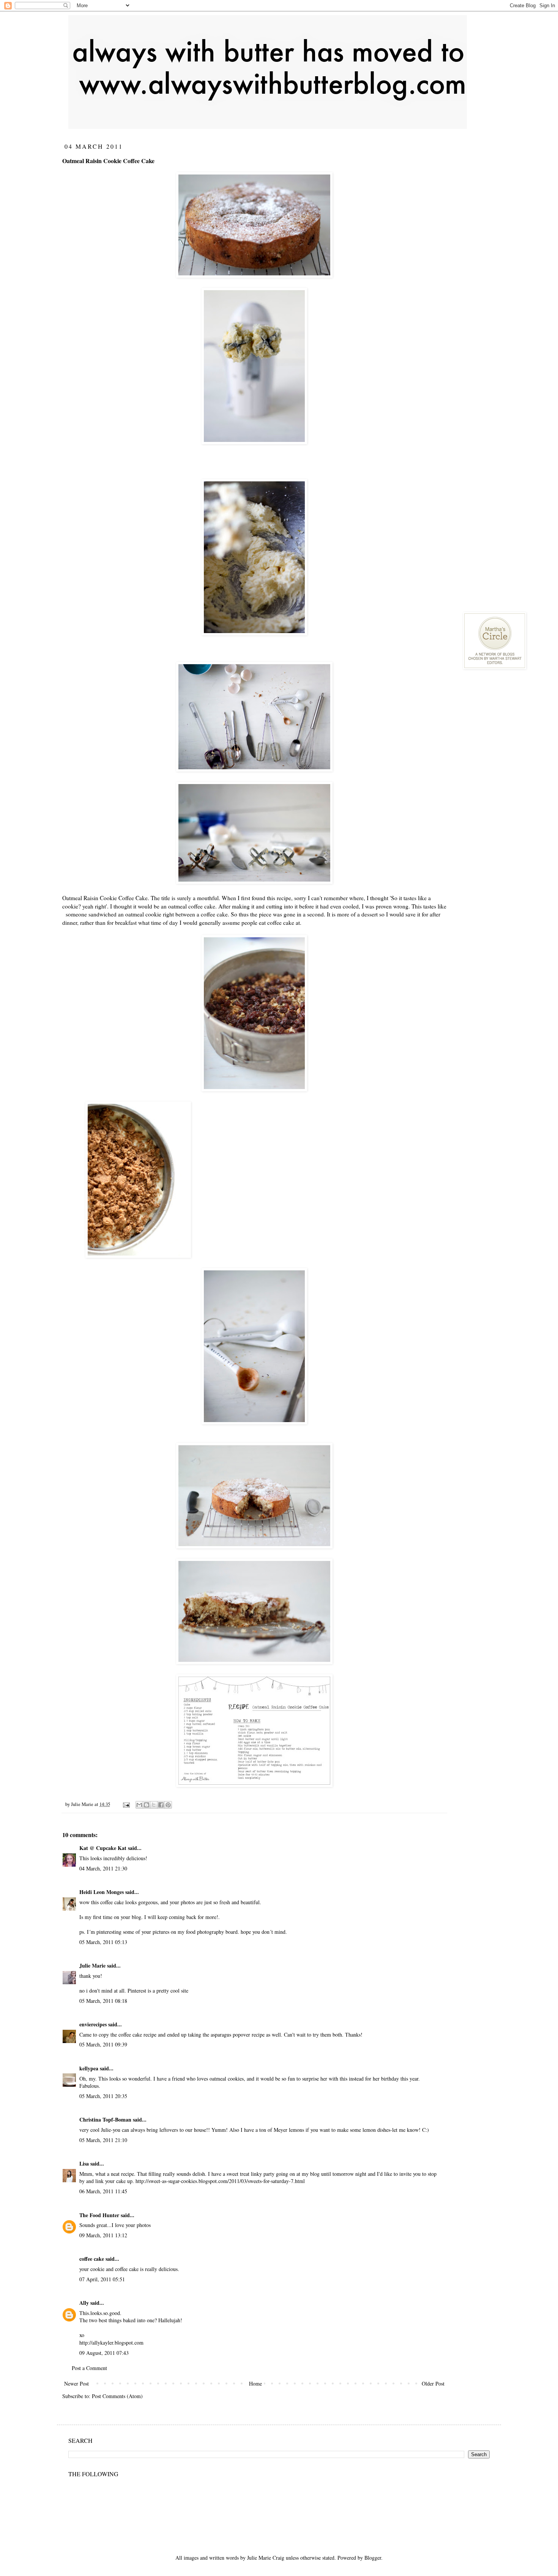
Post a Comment (89, 2368)
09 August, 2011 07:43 (104, 2353)
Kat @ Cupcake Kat (103, 1848)
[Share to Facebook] (161, 1805)
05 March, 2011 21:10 (103, 2140)
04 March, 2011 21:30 (103, 1868)
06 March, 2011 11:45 (103, 2191)
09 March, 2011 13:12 (103, 2235)
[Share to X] (154, 1805)
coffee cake (92, 2259)
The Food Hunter (99, 2215)
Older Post (433, 2383)
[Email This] (139, 1805)
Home (255, 2383)
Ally (85, 2303)
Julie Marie (92, 1965)
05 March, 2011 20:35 (103, 2096)
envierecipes (93, 2024)
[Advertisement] (511, 256)
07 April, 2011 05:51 (102, 2279)
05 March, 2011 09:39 (103, 2044)
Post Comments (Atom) (117, 2396)
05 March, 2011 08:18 (103, 2001)
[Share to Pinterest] (168, 1805)
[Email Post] (126, 1804)
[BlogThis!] (147, 1805)
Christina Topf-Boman (105, 2119)
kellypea (89, 2068)
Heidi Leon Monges (102, 1892)
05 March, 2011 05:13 (103, 1942)
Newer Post (76, 2383)
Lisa (84, 2163)
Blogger (373, 2558)
